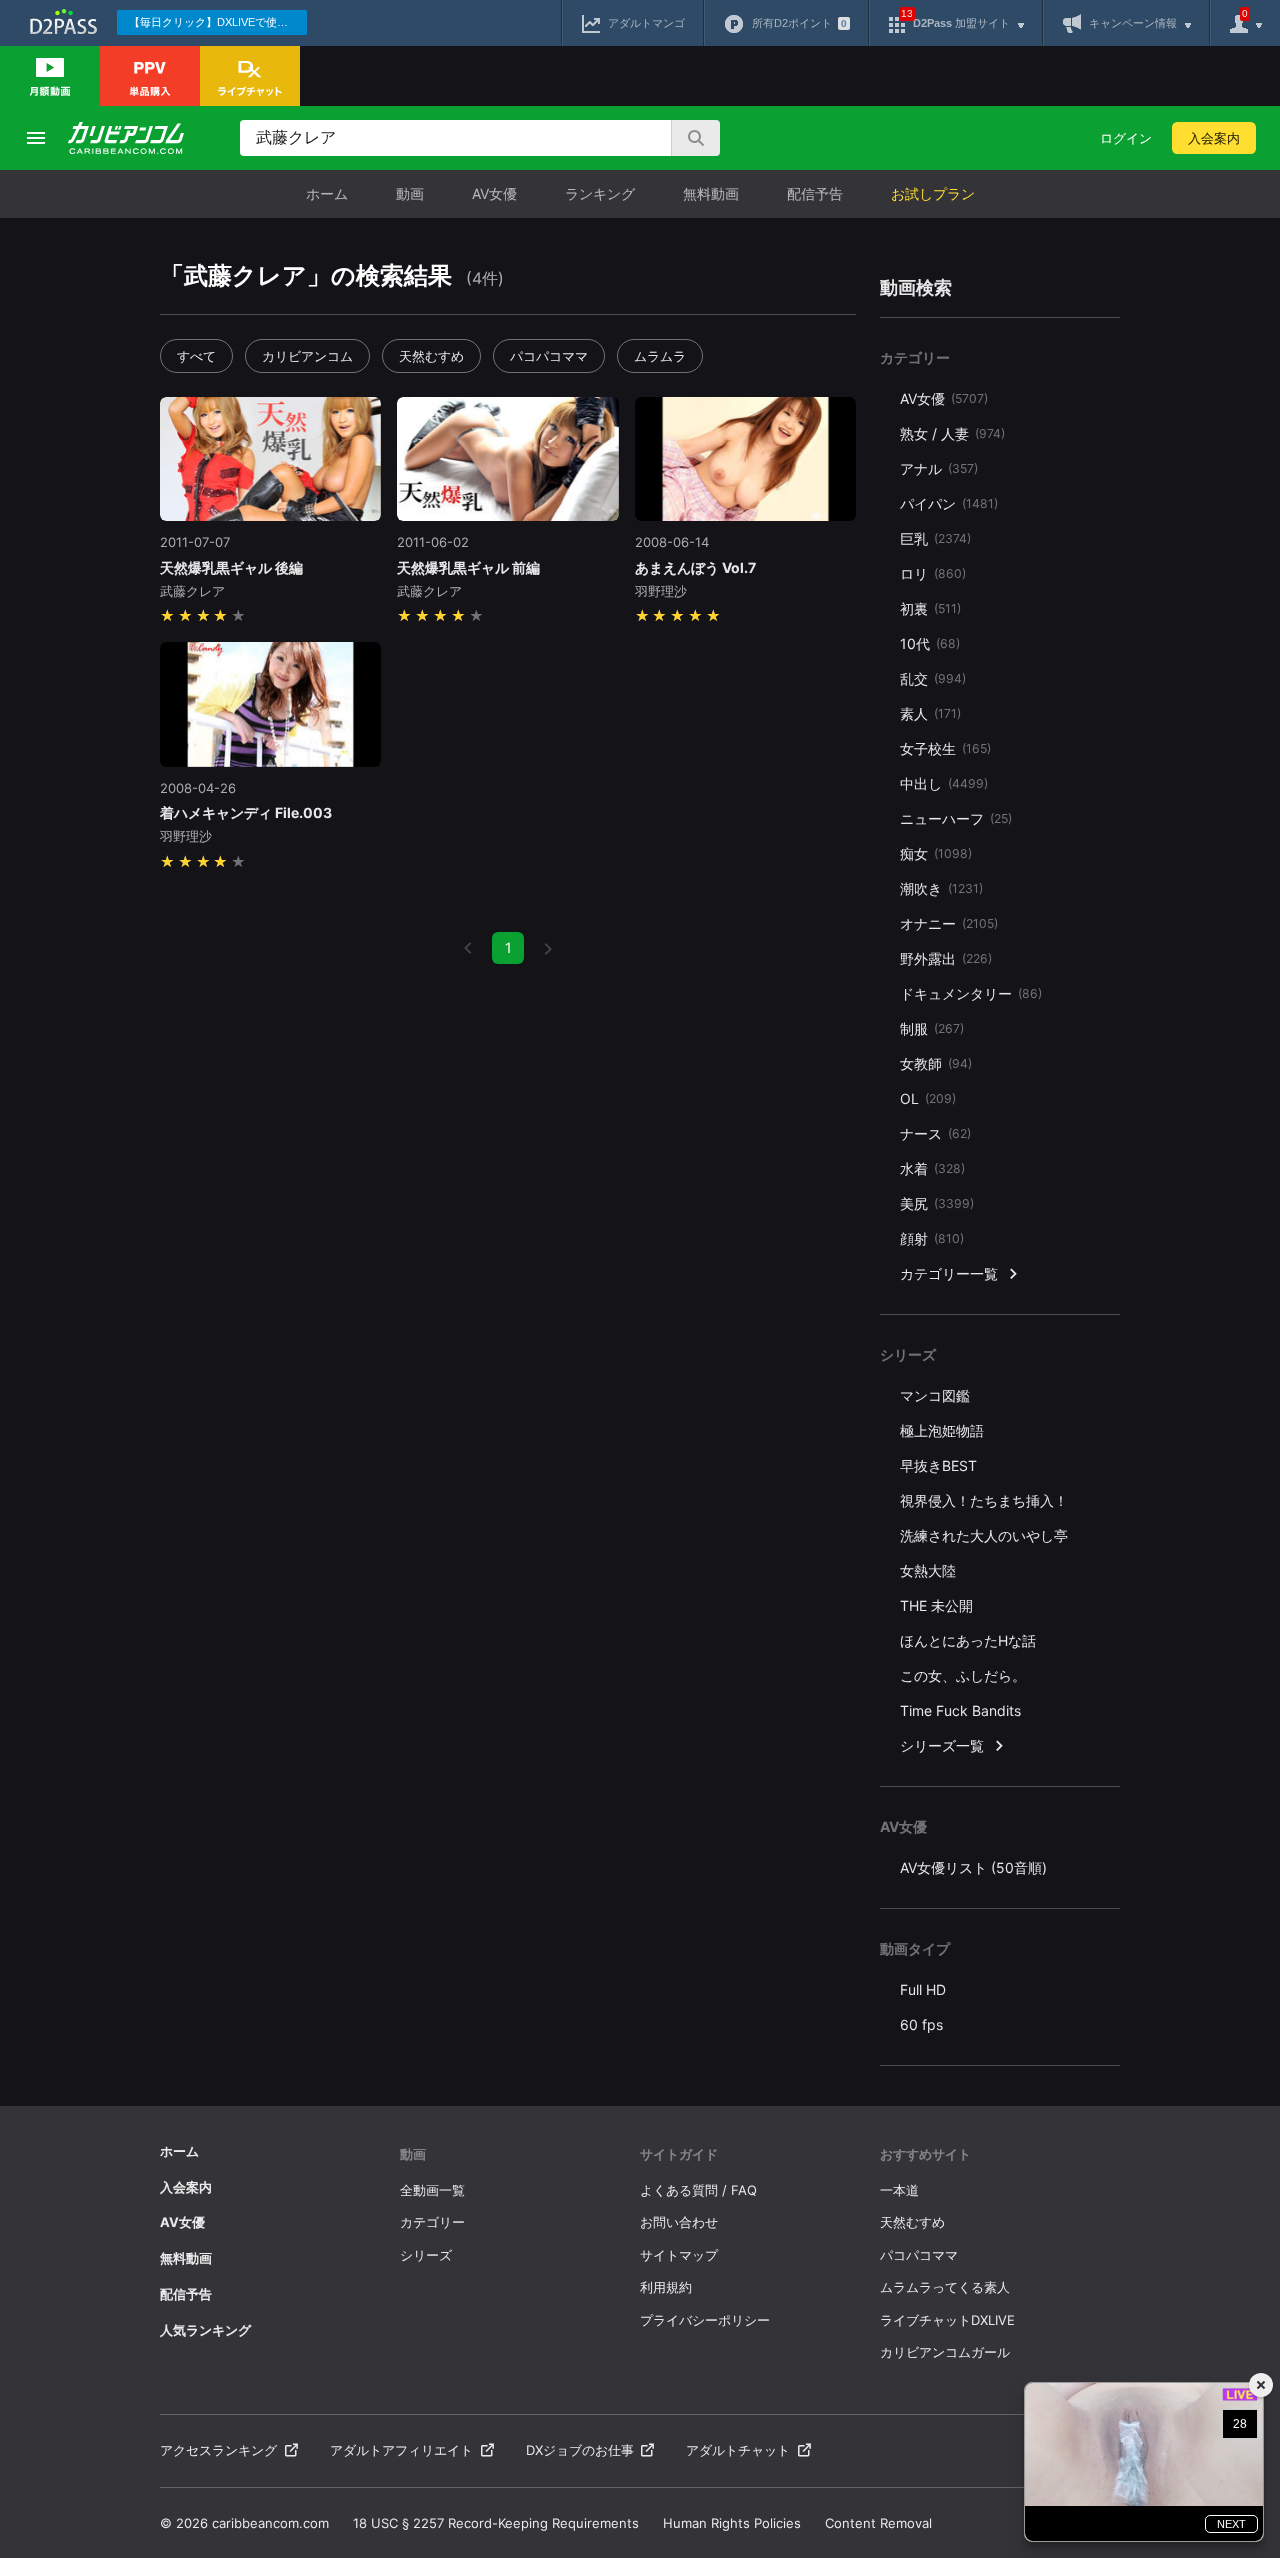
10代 (930, 643)
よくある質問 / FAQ (698, 2190)
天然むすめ (431, 356)
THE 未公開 (936, 1605)
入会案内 (1214, 138)
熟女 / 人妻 (952, 433)
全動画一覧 (432, 2190)
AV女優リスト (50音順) (973, 1867)
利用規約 (666, 2287)
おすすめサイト (925, 2154)
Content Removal (878, 2523)
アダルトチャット (738, 2450)
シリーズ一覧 (942, 1745)
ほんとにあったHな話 (968, 1640)
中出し (944, 783)
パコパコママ (549, 356)
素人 (930, 713)
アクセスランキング (218, 2450)
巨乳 (935, 538)
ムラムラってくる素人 (945, 2287)
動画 (410, 193)
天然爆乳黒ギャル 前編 (468, 567)
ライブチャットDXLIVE (947, 2320)
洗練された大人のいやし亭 (984, 1535)
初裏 (930, 608)
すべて (196, 356)
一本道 (899, 2190)
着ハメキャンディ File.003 (246, 812)
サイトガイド (679, 2154)
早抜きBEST (938, 1465)
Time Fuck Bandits (960, 1710)
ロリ (933, 573)
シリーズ (426, 2255)
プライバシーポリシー (705, 2320)
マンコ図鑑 (935, 1395)
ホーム (327, 193)
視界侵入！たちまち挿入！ (984, 1500)
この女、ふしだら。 (963, 1675)
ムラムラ (660, 356)
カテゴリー (432, 2222)
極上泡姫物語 (942, 1430)
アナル (939, 468)
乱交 (933, 678)
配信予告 (815, 193)
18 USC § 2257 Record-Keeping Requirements (496, 2523)
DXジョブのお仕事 (580, 2450)
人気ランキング (205, 2330)
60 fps (921, 2024)
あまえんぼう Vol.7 (695, 567)
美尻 (937, 1203)
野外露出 (946, 958)
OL (928, 1098)
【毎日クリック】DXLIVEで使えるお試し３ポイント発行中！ (218, 22)
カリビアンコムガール (945, 2352)
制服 (932, 1028)
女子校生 (945, 748)
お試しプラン (933, 193)
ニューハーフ (956, 818)
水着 (932, 1168)
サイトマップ (679, 2255)
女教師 (936, 1063)
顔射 (932, 1238)
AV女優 (494, 193)
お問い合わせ (679, 2222)
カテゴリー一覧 (949, 1273)
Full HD (923, 1989)
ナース (935, 1133)
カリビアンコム (307, 356)
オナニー (949, 923)
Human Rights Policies (732, 2523)
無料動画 (711, 193)
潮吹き (941, 888)
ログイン (1126, 138)
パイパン (949, 503)
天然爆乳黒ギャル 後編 (231, 567)
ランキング (600, 193)
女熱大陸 (928, 1570)
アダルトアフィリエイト (401, 2450)
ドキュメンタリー (971, 993)
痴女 (936, 853)
